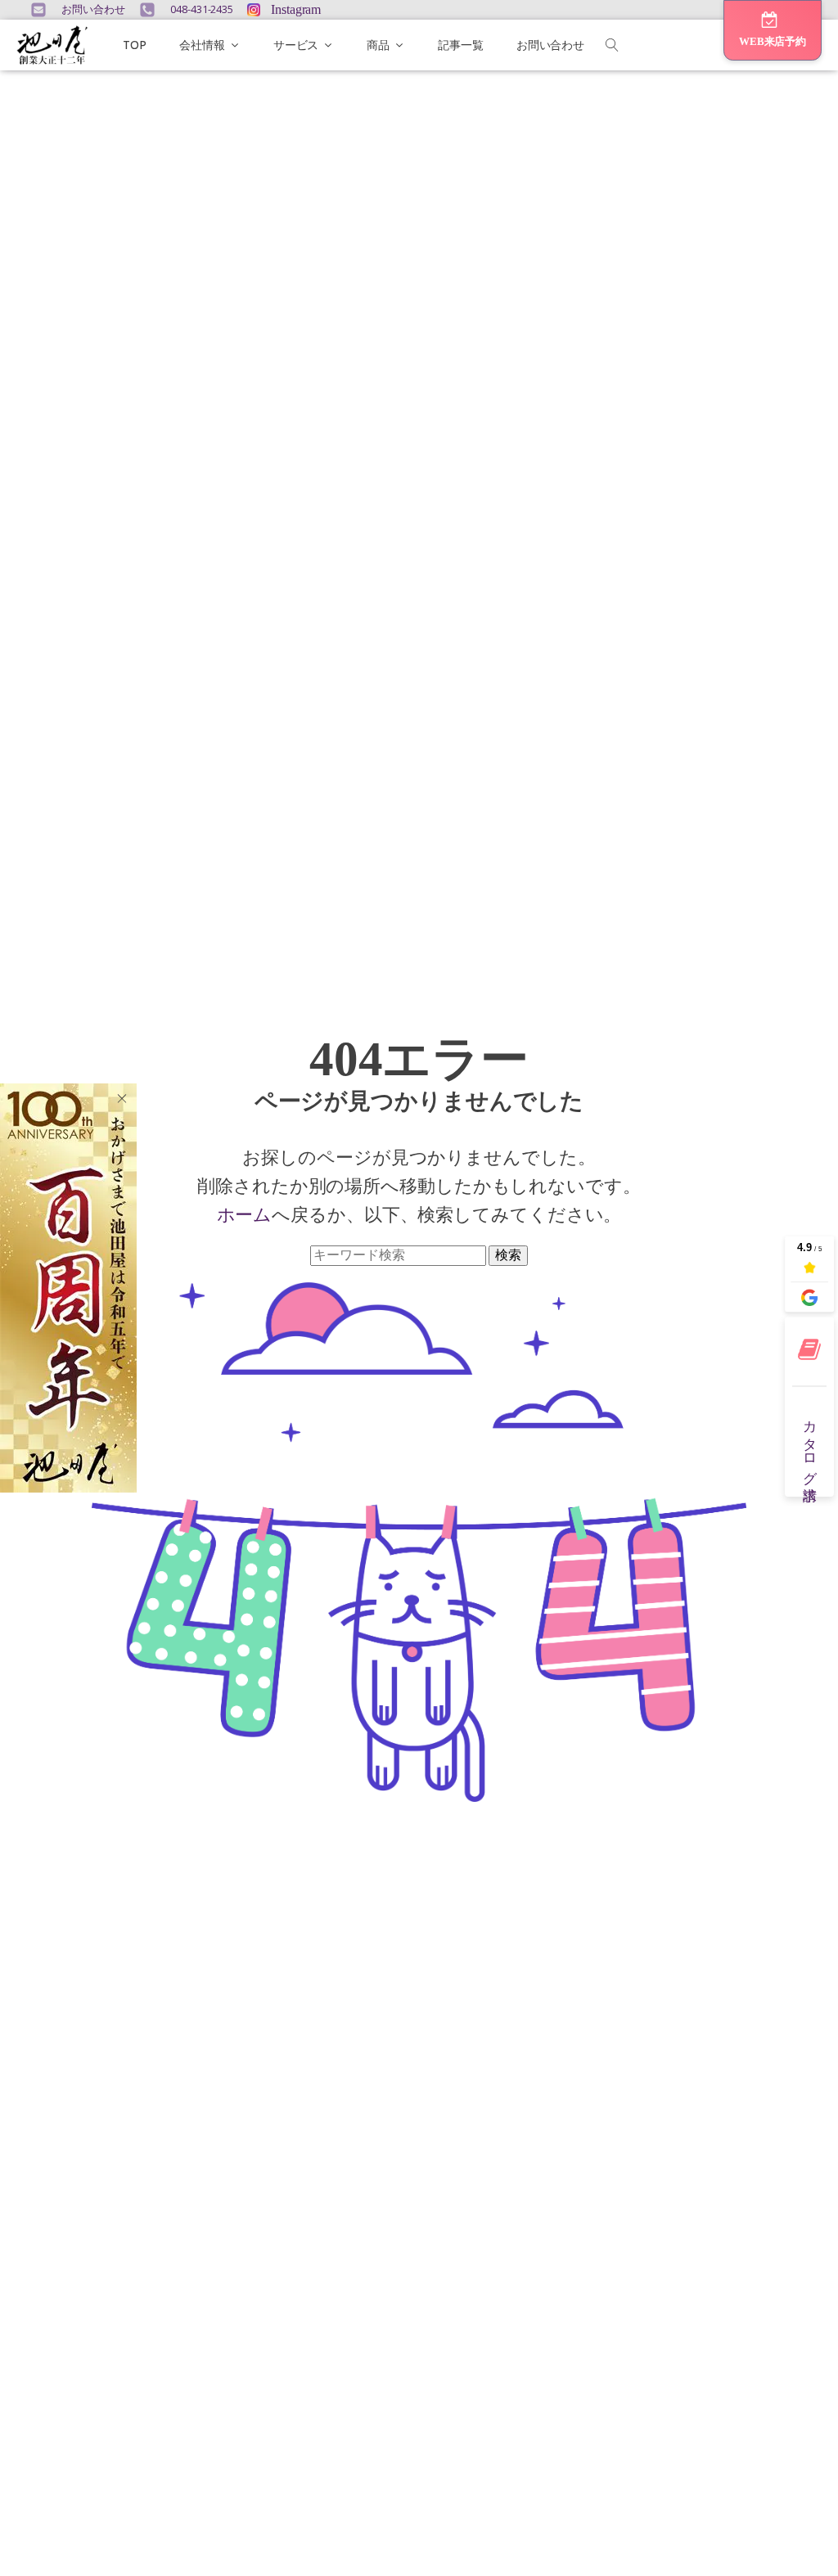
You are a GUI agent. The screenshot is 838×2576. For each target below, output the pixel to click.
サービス (296, 45)
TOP (135, 45)
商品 (378, 45)
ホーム (245, 1214)
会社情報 (202, 45)
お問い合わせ (550, 45)
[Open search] (612, 45)
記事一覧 (461, 45)
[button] (773, 30)
